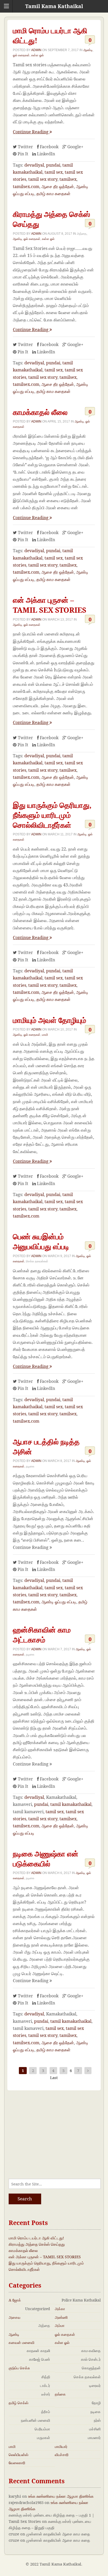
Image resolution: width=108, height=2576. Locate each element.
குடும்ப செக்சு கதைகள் (19, 2368)
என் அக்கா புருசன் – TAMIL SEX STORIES (50, 605)
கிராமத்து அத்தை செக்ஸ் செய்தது (37, 2244)
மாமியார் (61, 2446)
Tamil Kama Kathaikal (54, 6)
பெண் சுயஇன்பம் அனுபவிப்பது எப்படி (41, 1241)
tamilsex (68, 179)
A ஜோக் (15, 2300)
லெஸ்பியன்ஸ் (18, 2455)
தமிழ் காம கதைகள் (53, 194)
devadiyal (34, 165)
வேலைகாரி (17, 2463)
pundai (53, 165)
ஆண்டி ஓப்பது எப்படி (59, 1602)
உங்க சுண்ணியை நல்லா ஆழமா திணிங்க (61, 2496)
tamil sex (54, 172)
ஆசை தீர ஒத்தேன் (58, 187)
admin (36, 50)
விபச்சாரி (62, 2455)
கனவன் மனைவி (21, 2342)
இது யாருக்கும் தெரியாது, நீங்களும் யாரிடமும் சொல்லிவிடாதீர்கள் (52, 815)
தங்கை (60, 2394)
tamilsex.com (26, 187)
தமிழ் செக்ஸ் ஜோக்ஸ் (18, 2403)
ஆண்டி (88, 50)
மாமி (45, 1035)
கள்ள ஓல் (37, 55)
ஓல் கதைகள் (21, 55)
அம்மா (60, 2325)
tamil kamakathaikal (71, 1804)
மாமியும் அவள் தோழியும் (50, 1020)
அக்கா (60, 2309)
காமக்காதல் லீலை (40, 412)
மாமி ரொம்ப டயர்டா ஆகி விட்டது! (36, 2238)
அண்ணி (61, 2317)
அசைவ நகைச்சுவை (18, 2317)
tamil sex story (43, 179)
